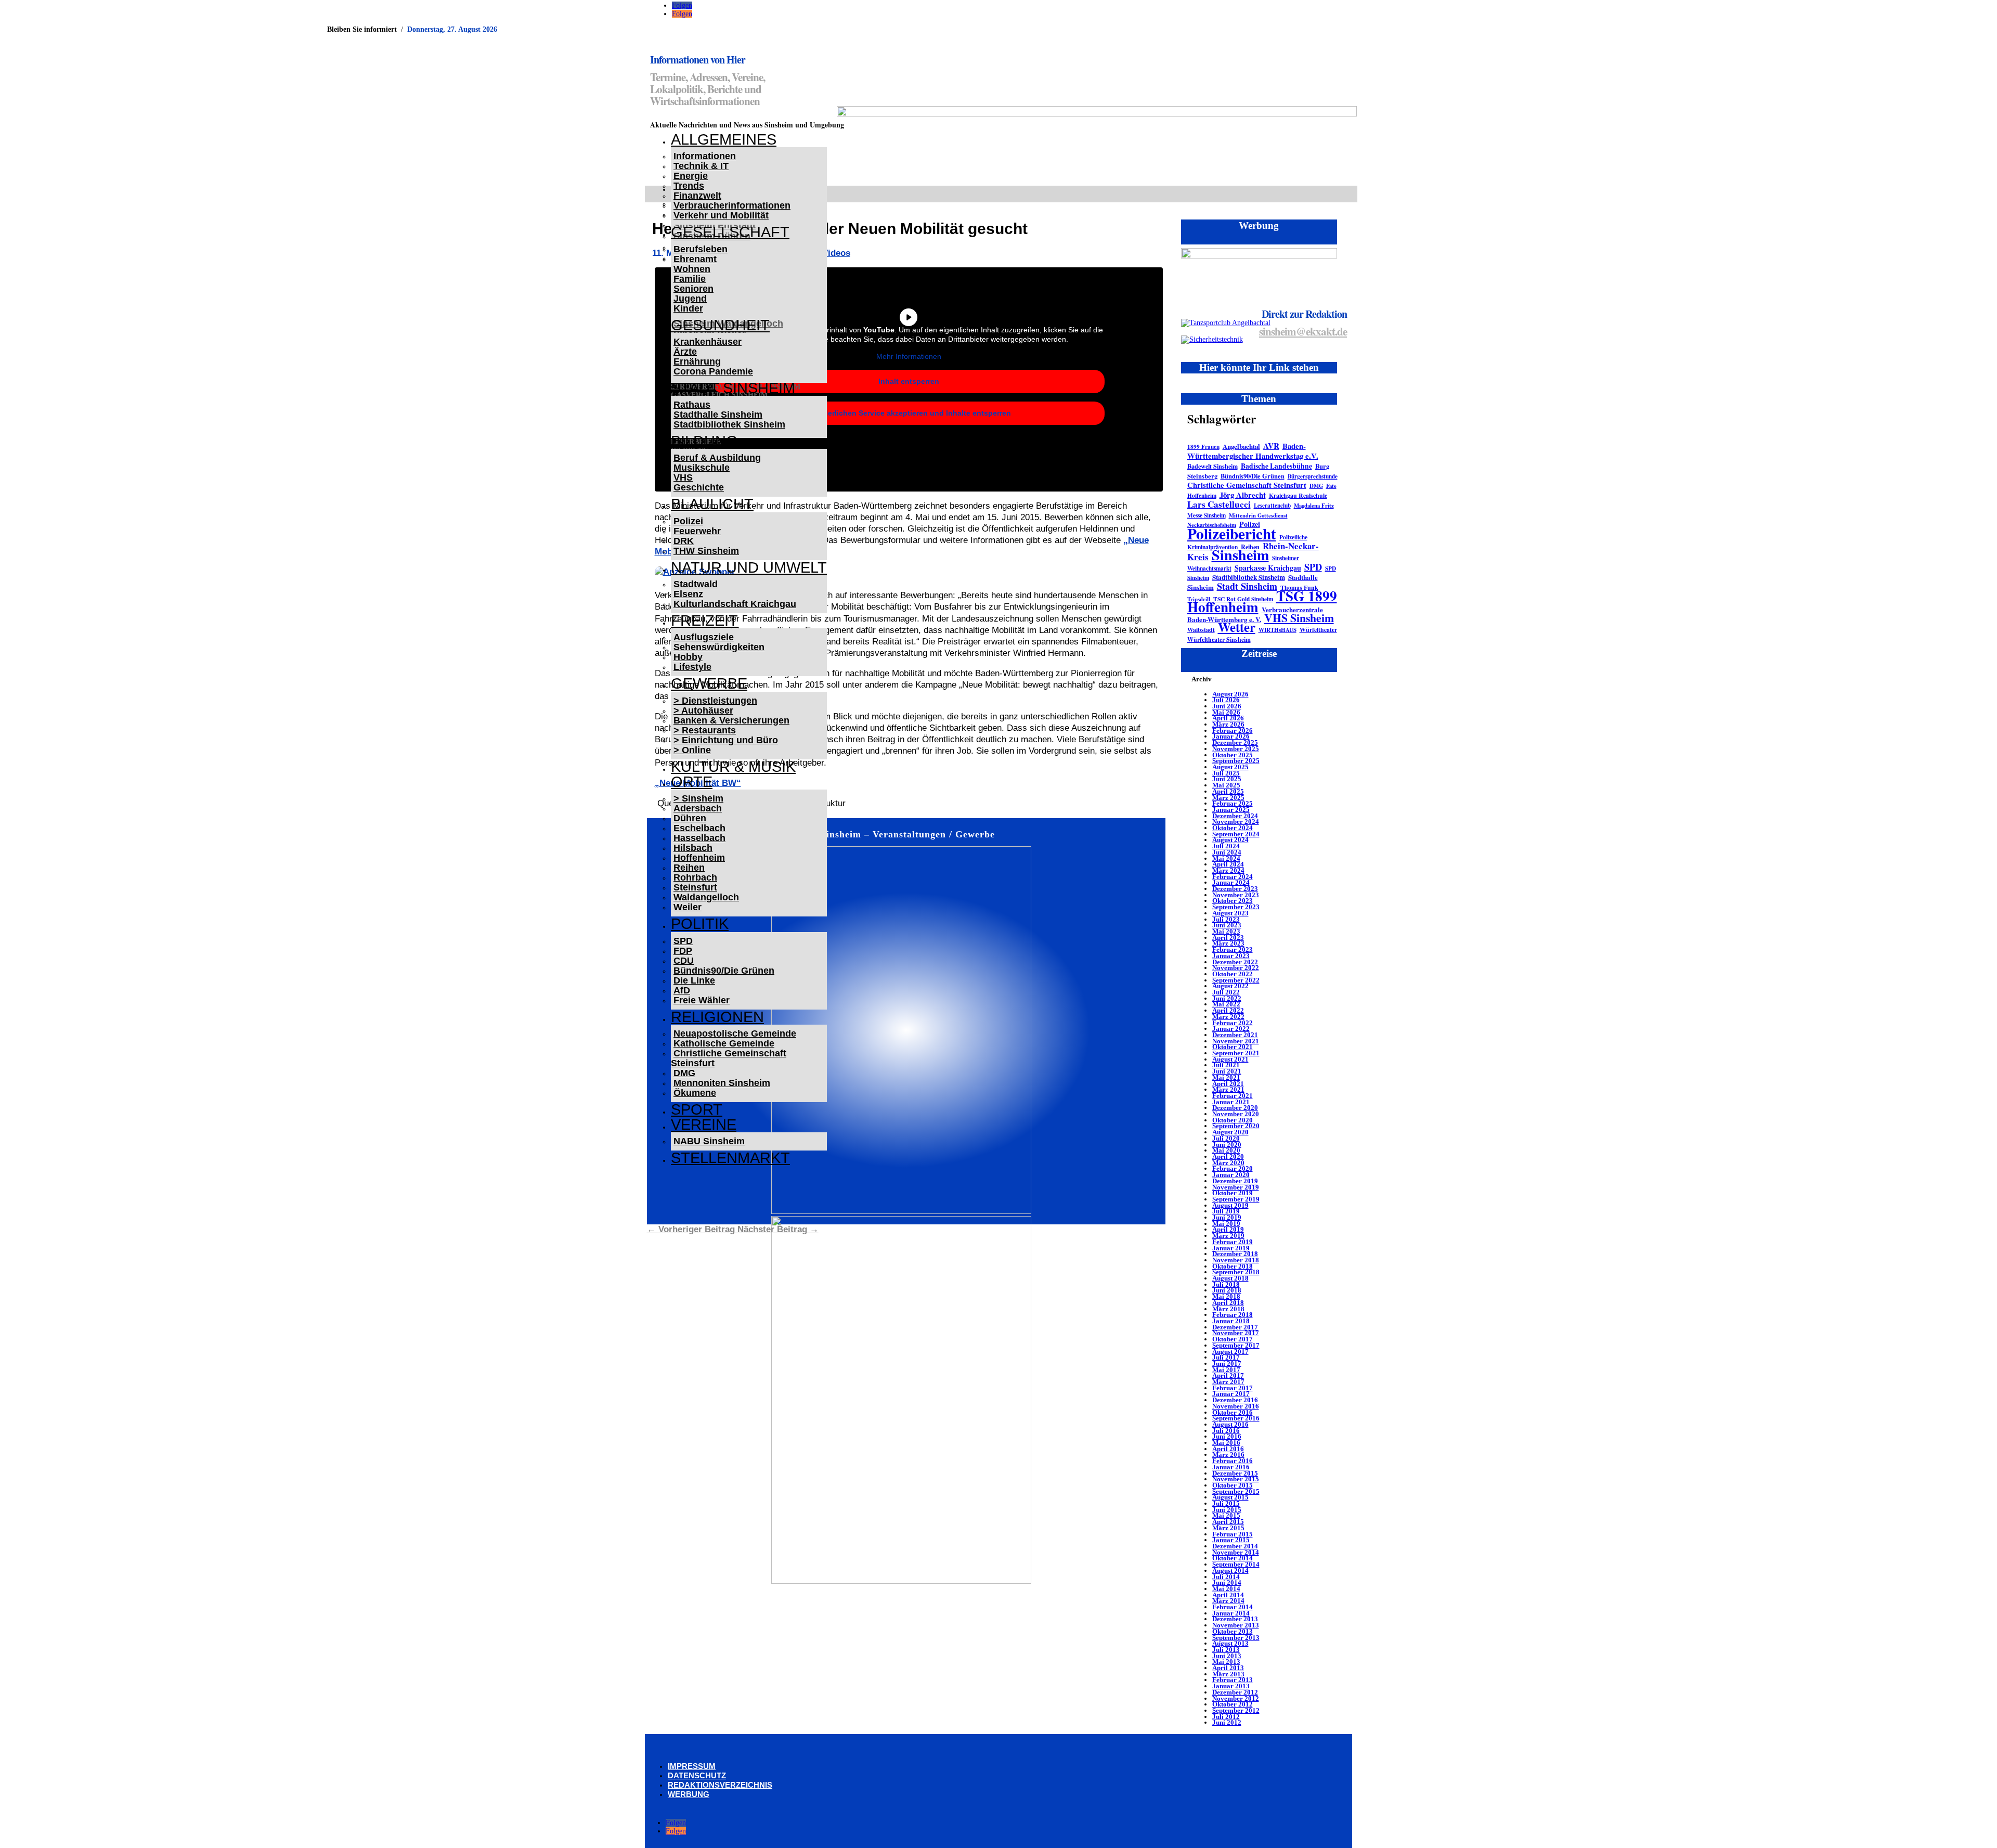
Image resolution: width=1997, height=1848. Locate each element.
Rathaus (692, 405)
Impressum (692, 1766)
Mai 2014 (1226, 1589)
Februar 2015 (1233, 1534)
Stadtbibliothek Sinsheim (729, 424)
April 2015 (1228, 1522)
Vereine (704, 1125)
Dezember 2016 (1235, 1400)
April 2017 (1228, 1375)
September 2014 (1236, 1564)
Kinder (688, 308)
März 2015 (1228, 1528)
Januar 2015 (1231, 1540)
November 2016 (1236, 1406)
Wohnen (692, 269)
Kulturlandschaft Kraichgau (735, 604)
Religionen (717, 1017)
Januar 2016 (1231, 1467)
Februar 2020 (1233, 1168)
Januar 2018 (1231, 1321)
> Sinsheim (698, 798)
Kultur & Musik (733, 767)
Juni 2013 (1227, 1656)
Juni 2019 (1227, 1217)
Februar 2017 (1233, 1388)
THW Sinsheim (706, 551)
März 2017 (1228, 1382)
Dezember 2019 (1235, 1181)
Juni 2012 (1227, 1722)
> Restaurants (705, 730)
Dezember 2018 (1235, 1254)
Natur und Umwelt (749, 567)
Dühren (690, 818)
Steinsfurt (695, 887)
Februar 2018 (1233, 1315)
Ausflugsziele (704, 637)
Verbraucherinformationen (732, 205)
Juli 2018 (1226, 1284)
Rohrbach (695, 877)
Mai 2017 (1226, 1370)
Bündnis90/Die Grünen (724, 971)
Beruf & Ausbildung (717, 458)
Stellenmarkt (730, 1158)
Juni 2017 (1227, 1364)
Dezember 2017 (1235, 1327)
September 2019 (1236, 1199)
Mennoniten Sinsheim (722, 1083)
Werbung (689, 1794)
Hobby (688, 657)
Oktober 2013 (1233, 1631)
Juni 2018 (1227, 1290)
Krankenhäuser (708, 342)
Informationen (705, 156)
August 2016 (1230, 1424)
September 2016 (1236, 1418)
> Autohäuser (703, 710)
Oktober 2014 (1233, 1558)
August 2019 (1230, 1205)
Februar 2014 (1233, 1607)
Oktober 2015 (1233, 1485)
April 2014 (1228, 1595)
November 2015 (1236, 1479)
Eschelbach (699, 828)
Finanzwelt (697, 196)
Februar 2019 (1233, 1242)
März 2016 (1228, 1455)
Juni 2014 (1227, 1582)
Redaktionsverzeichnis (720, 1785)
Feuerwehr (697, 531)
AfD (682, 990)
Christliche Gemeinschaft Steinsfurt (729, 1058)
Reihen (689, 868)
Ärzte (685, 352)
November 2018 (1236, 1260)
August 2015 (1230, 1497)
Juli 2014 (1226, 1577)
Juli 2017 (1226, 1357)
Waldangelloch (706, 897)
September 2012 (1236, 1710)
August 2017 (1230, 1352)
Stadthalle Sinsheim (718, 415)
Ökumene (695, 1093)
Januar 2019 (1231, 1248)
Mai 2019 (1226, 1224)
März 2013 (1228, 1674)
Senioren (693, 289)
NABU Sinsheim (709, 1141)
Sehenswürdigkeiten (719, 647)
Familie (690, 279)
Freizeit (704, 621)
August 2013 (1230, 1643)
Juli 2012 (1226, 1717)
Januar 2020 (1231, 1175)
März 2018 (1228, 1309)
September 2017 (1236, 1345)
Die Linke (694, 980)
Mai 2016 (1226, 1443)
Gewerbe (709, 683)
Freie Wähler (702, 1000)
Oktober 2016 (1233, 1412)
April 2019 (1228, 1229)
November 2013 (1236, 1625)
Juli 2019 (1226, 1211)
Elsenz (688, 594)
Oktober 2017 (1233, 1339)
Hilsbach (693, 848)
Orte (692, 782)
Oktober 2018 (1233, 1266)
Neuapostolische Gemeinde (735, 1033)
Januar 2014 (1231, 1613)
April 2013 (1228, 1668)
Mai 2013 (1226, 1662)
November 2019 (1236, 1187)
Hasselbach (699, 838)
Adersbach (698, 808)
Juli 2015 (1226, 1503)
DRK (684, 541)
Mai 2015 (1226, 1515)
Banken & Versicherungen (731, 720)
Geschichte (699, 487)
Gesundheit (720, 325)
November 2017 (1236, 1333)
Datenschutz (697, 1775)
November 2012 (1236, 1698)
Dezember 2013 (1235, 1619)
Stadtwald (696, 584)
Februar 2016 (1233, 1461)
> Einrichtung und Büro (726, 740)
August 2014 (1230, 1571)
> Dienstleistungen (715, 701)
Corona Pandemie (713, 371)
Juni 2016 (1227, 1436)
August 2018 (1230, 1278)
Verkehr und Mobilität (721, 215)
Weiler (688, 907)
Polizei (688, 521)
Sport (697, 1109)
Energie (691, 176)
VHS (683, 477)
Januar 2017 (1231, 1394)
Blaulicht (712, 504)
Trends (689, 186)
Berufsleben (701, 249)
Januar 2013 (1231, 1686)
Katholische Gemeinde (724, 1043)
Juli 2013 (1226, 1650)
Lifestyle (692, 667)
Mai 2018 (1226, 1296)
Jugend (690, 299)
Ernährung (697, 361)
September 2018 (1236, 1272)
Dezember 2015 (1235, 1473)
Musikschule (702, 468)
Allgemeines (724, 139)
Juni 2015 (1227, 1510)
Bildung (704, 441)
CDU (684, 961)
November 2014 (1236, 1552)
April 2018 (1228, 1303)
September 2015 (1236, 1491)
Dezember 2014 (1235, 1546)
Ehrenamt (695, 259)
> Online (692, 750)
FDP (683, 951)
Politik (700, 924)
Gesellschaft (730, 232)
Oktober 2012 (1233, 1704)
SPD (683, 941)
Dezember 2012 (1235, 1692)
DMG (684, 1073)
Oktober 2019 (1233, 1193)
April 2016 (1228, 1449)
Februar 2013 (1233, 1680)
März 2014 (1228, 1601)
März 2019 (1228, 1236)
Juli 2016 (1226, 1431)
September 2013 (1236, 1638)
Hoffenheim (699, 858)
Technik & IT (701, 166)
